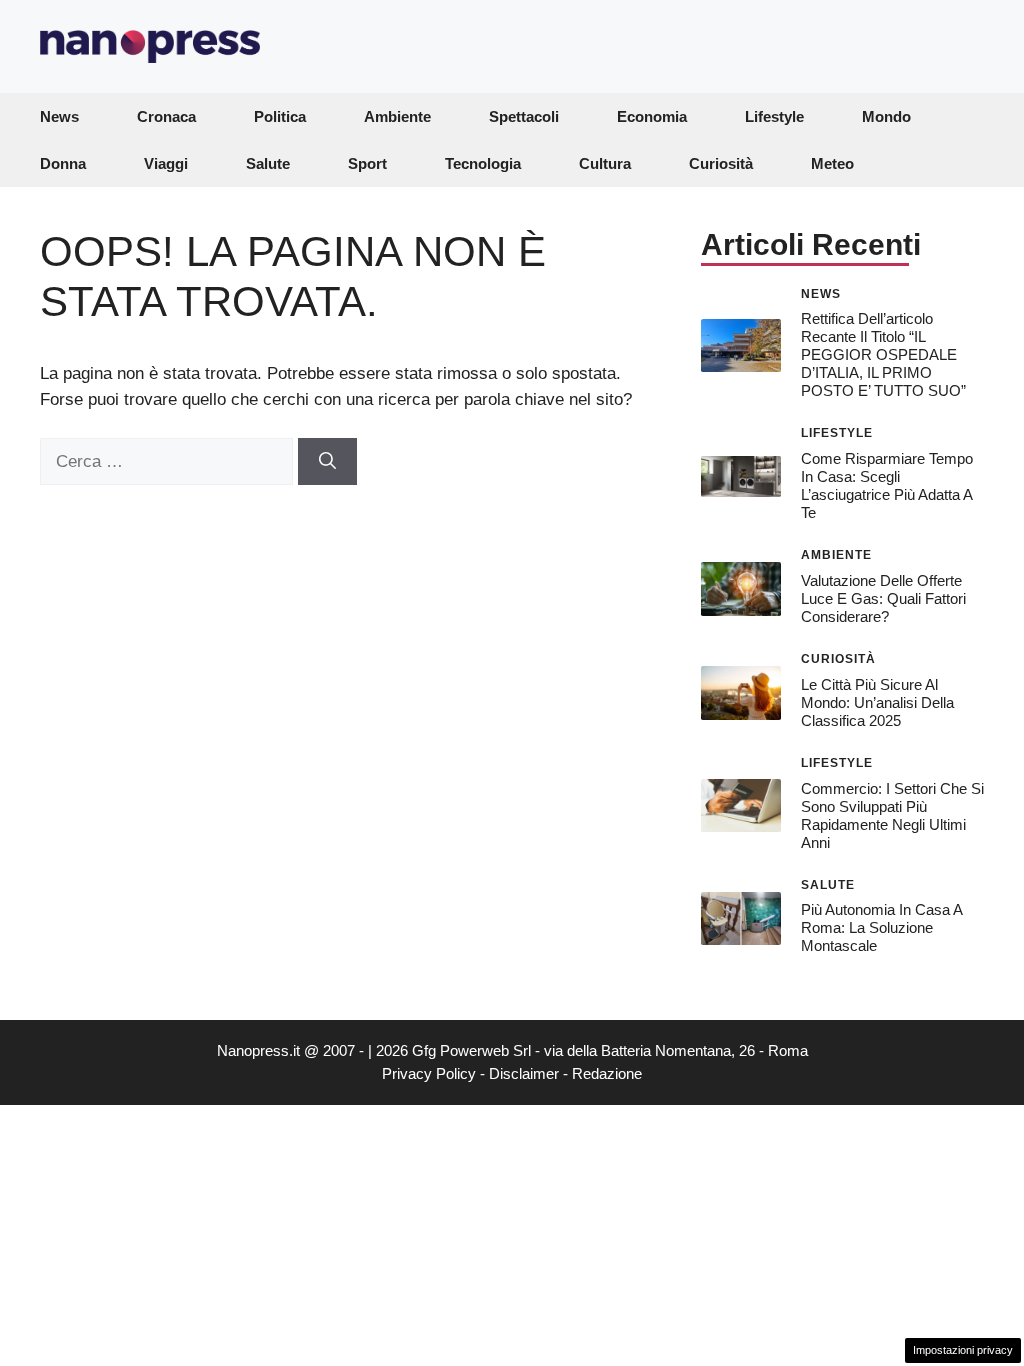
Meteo (832, 163)
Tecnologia (483, 163)
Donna (63, 163)
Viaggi (166, 163)
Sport (367, 163)
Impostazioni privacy (963, 1350)
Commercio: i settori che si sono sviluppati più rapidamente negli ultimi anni (892, 815)
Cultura (605, 163)
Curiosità (721, 163)
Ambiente (397, 116)
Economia (652, 116)
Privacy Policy (429, 1073)
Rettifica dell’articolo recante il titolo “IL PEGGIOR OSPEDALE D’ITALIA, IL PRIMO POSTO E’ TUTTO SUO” (883, 354)
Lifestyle (774, 116)
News (59, 116)
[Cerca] (327, 462)
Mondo (886, 116)
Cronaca (166, 116)
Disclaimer (524, 1073)
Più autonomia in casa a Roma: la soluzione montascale (881, 927)
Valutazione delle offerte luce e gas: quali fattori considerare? (883, 598)
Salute (268, 163)
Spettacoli (524, 116)
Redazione (607, 1073)
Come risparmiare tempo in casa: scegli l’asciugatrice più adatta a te (887, 485)
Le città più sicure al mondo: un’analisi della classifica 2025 (877, 702)
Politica (280, 116)
